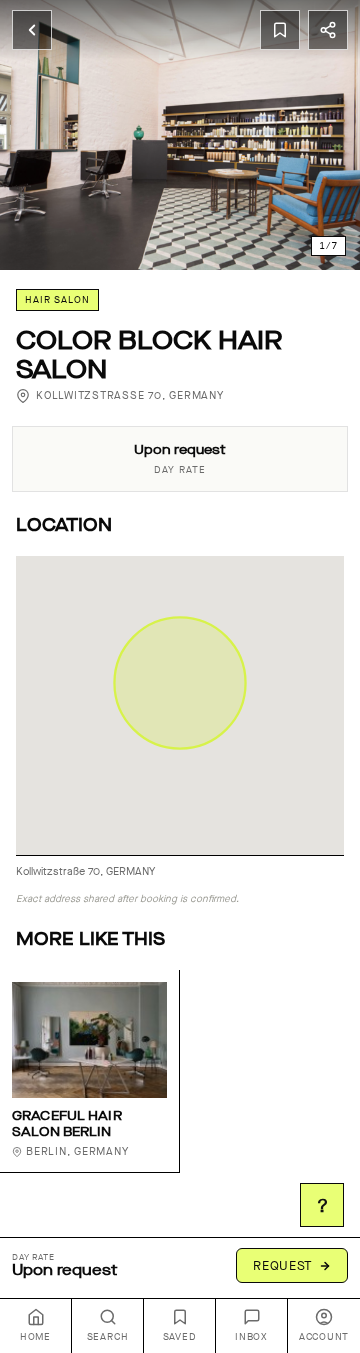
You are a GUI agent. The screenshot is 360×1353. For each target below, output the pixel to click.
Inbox (251, 1337)
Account (324, 1337)
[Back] (32, 30)
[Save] (280, 30)
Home (35, 1337)
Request (283, 1265)
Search (108, 1337)
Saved (180, 1337)
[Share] (328, 30)
